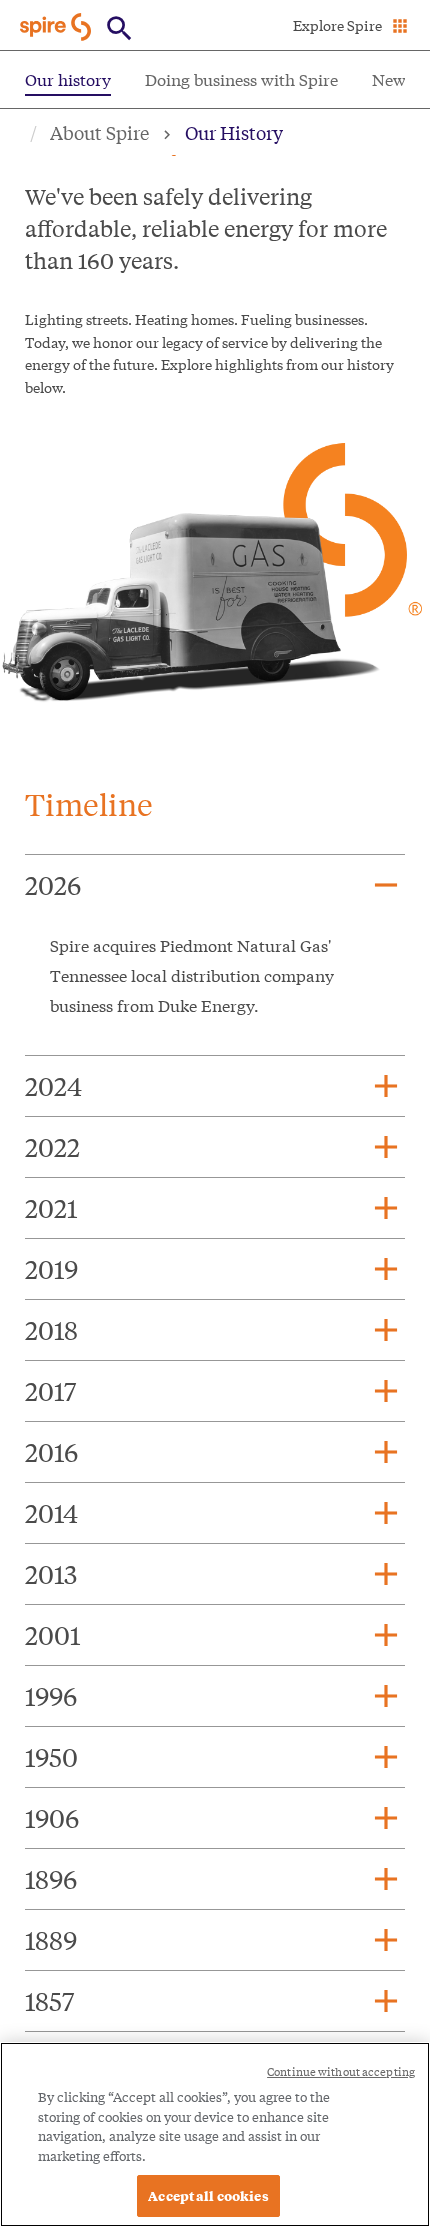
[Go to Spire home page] (57, 26)
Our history (68, 78)
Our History (234, 132)
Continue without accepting (341, 2071)
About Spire (99, 132)
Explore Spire (337, 25)
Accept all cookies (208, 2195)
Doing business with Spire (241, 78)
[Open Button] (119, 28)
